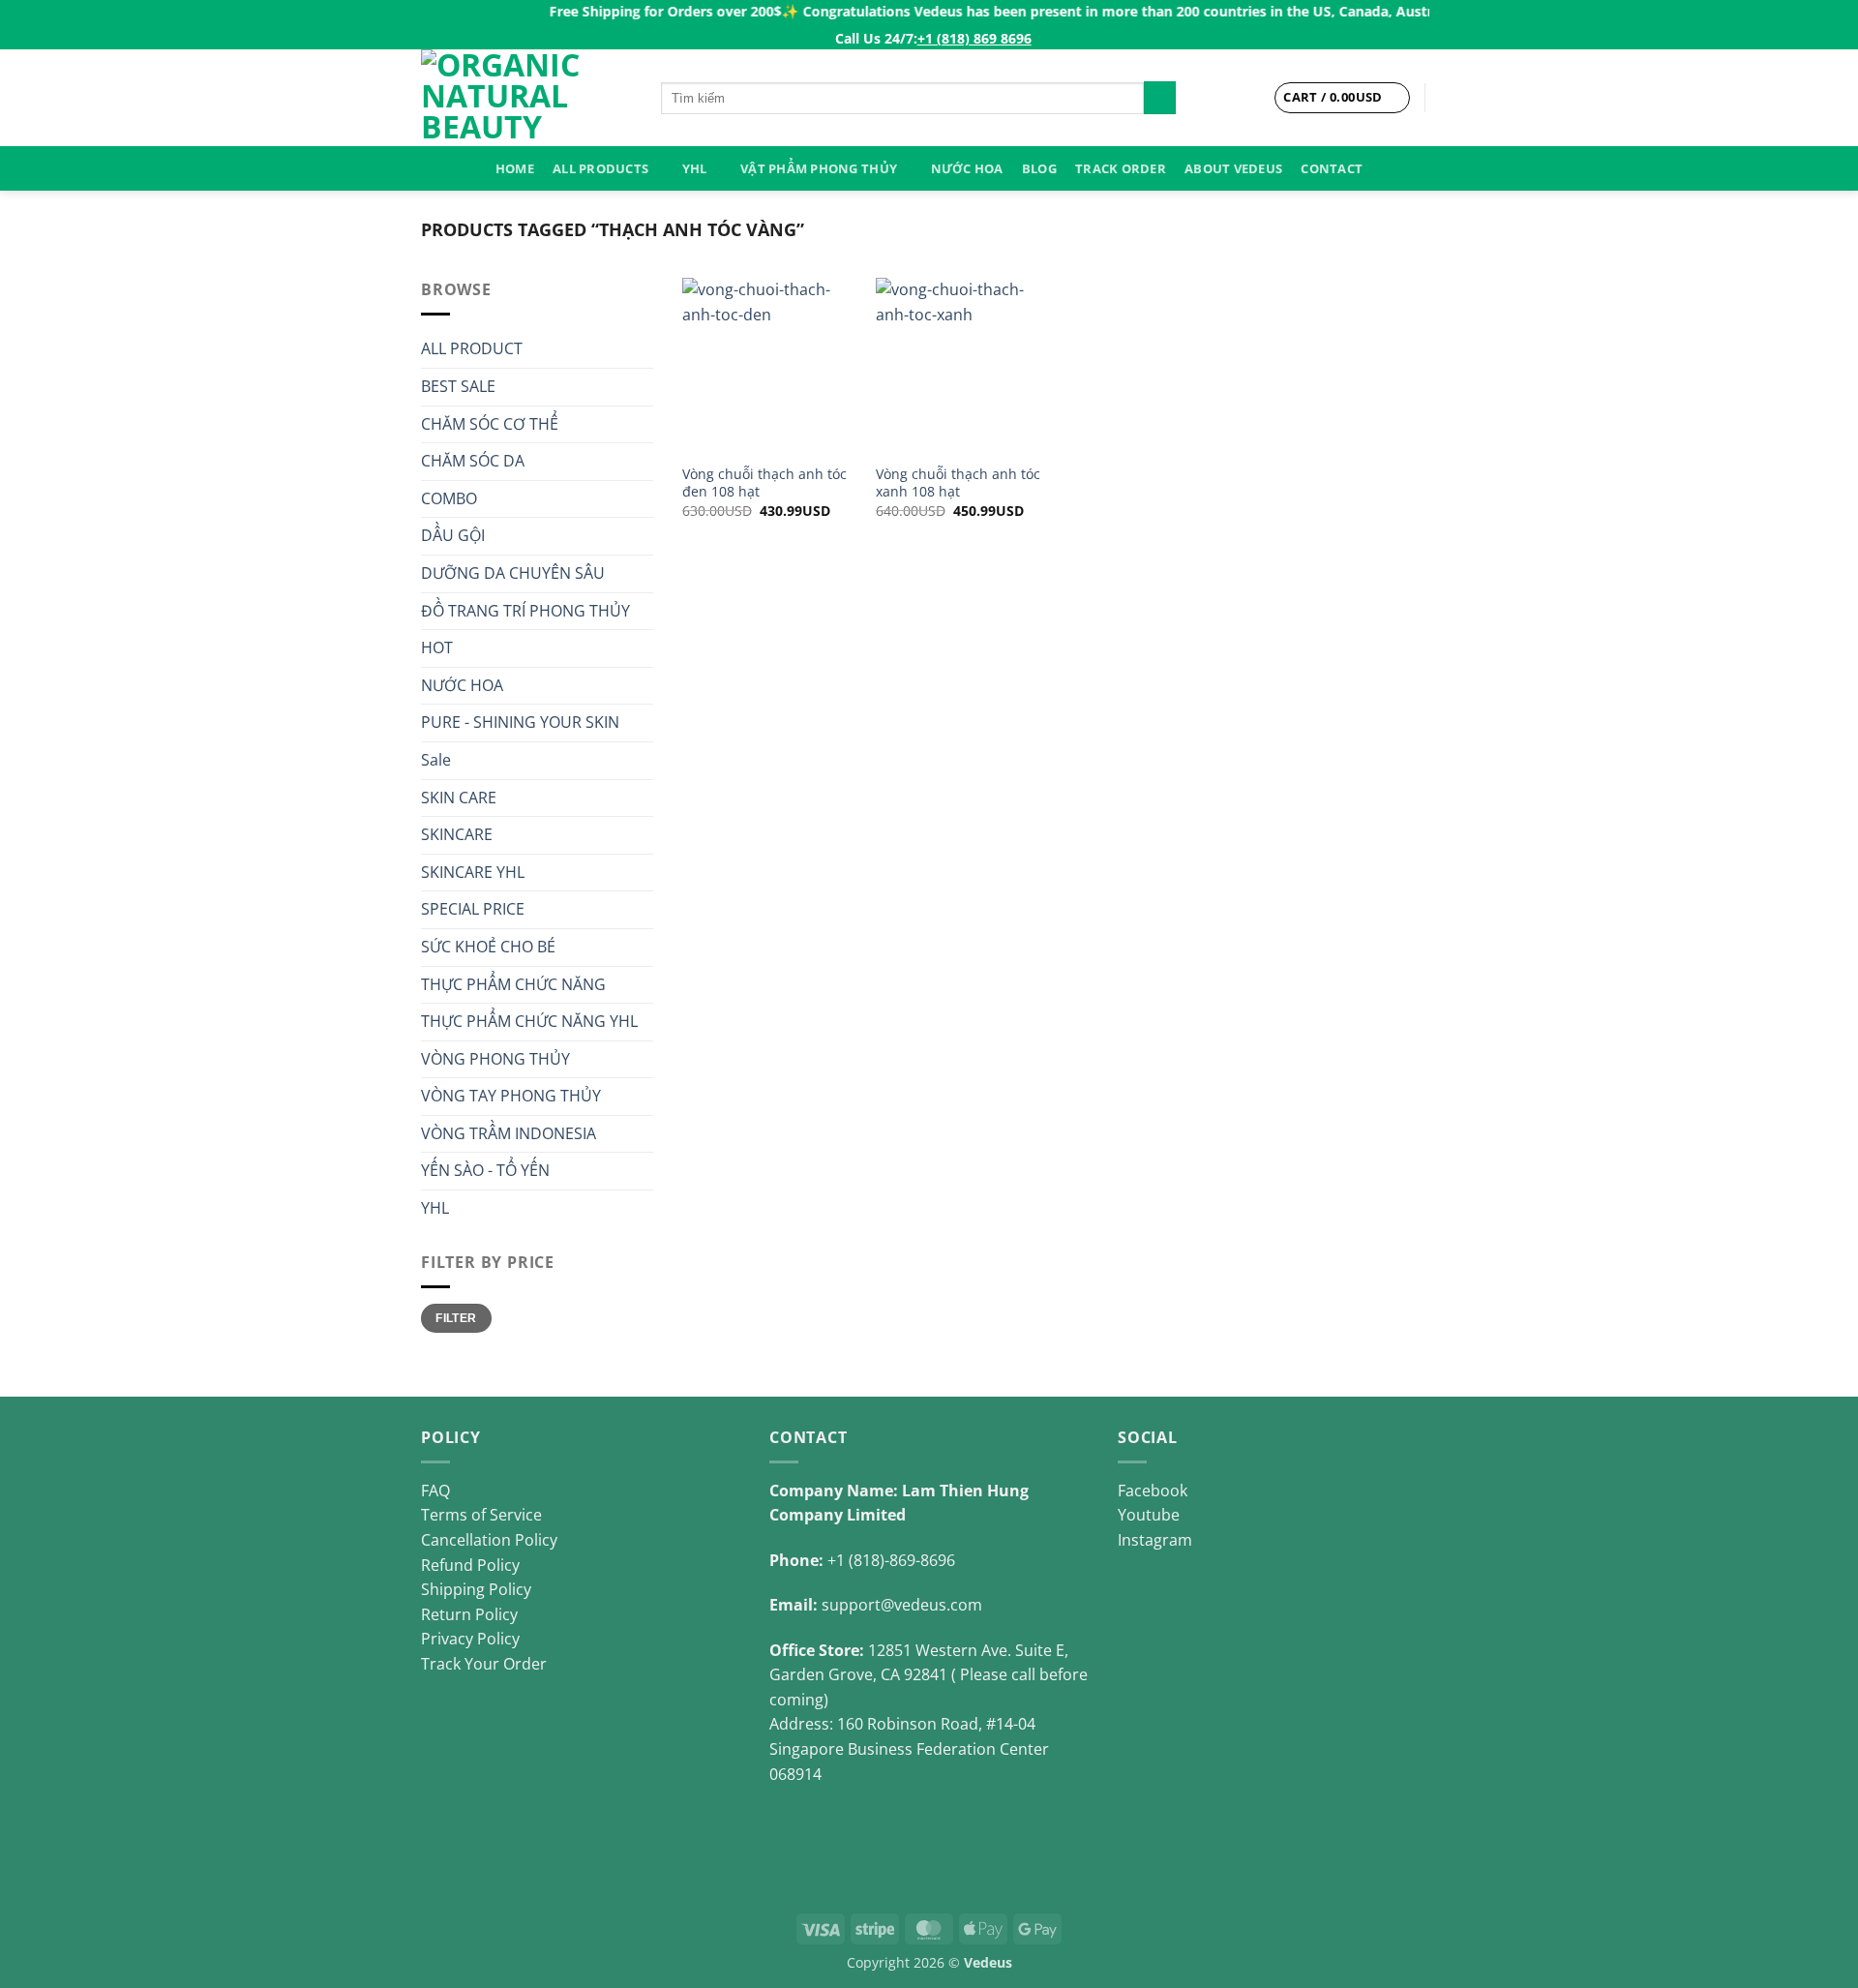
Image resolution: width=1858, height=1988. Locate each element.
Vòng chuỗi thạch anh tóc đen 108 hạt (764, 483)
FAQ (435, 1491)
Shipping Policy (476, 1589)
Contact (1332, 168)
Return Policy (469, 1614)
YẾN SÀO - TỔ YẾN (485, 1170)
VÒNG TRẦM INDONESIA (509, 1133)
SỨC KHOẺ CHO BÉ (488, 947)
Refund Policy (470, 1565)
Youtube (1149, 1515)
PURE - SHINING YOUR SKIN (520, 722)
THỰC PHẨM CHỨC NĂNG (513, 984)
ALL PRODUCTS (600, 168)
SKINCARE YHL (473, 872)
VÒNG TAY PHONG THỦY (511, 1096)
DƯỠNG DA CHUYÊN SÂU (513, 573)
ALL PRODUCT (472, 348)
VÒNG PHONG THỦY (495, 1059)
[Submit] (1160, 98)
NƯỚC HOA (967, 168)
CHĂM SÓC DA (473, 461)
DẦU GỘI (453, 535)
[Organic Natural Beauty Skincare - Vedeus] (526, 98)
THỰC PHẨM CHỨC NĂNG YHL (529, 1021)
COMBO (449, 498)
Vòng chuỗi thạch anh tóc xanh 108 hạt (958, 483)
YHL (695, 168)
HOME (515, 168)
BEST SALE (458, 386)
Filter (456, 1318)
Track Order (1121, 168)
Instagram (1155, 1540)
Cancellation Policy (489, 1540)
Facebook (1153, 1491)
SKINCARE (457, 834)
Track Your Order (484, 1664)
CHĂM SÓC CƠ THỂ (490, 424)
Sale (436, 760)
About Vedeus (1233, 168)
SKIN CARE (459, 798)
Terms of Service (481, 1515)
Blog (1039, 168)
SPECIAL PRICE (473, 909)
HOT (437, 648)
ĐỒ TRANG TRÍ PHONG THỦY (525, 611)
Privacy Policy (470, 1639)
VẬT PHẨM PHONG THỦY (819, 168)
